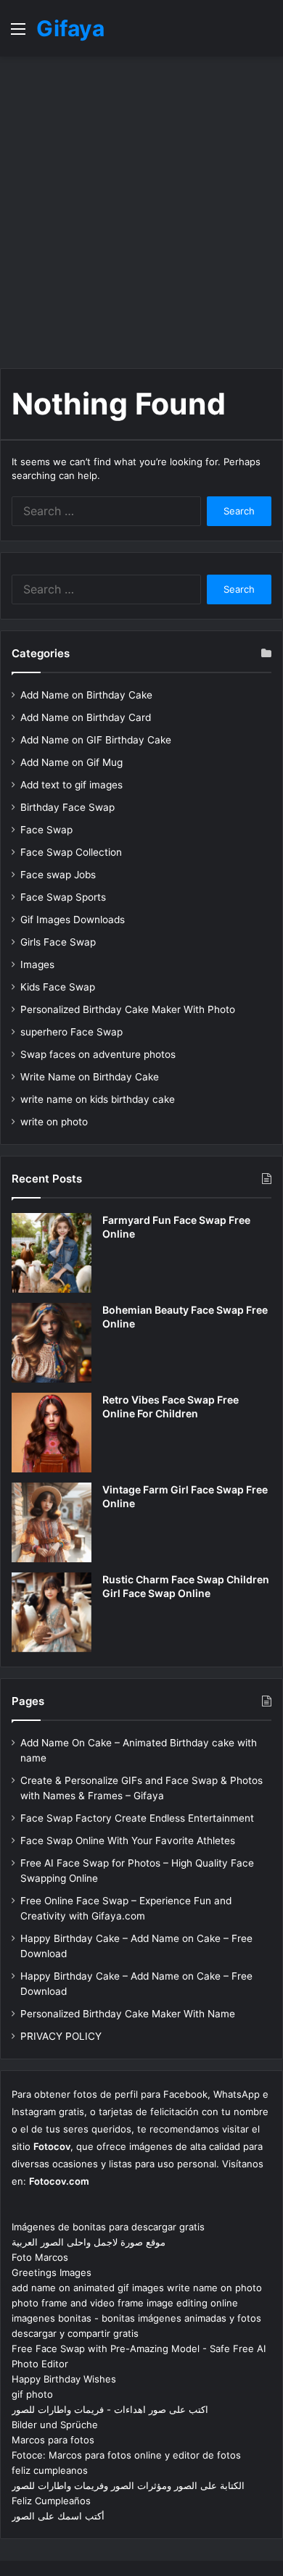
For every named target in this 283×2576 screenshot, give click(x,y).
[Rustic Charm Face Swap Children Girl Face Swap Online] (52, 1612)
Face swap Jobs (58, 875)
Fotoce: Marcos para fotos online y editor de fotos (126, 2455)
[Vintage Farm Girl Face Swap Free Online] (52, 1522)
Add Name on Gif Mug (71, 762)
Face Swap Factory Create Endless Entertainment (137, 1818)
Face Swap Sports (63, 897)
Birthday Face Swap (67, 807)
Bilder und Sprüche (55, 2425)
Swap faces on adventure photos (98, 1054)
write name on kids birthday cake (98, 1099)
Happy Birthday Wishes (64, 2379)
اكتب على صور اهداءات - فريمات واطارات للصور (110, 2409)
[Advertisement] (141, 212)
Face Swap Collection (71, 852)
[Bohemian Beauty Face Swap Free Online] (52, 1343)
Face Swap (46, 830)
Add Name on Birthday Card (86, 717)
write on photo (54, 1122)
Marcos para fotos (53, 2440)
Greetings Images (52, 2272)
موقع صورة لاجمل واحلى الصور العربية (89, 2242)
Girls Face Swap (58, 942)
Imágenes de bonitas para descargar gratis (108, 2227)
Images (37, 964)
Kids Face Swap (58, 987)
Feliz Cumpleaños (51, 2501)
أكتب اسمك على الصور (58, 2516)
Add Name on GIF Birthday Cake (96, 740)
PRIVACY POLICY (61, 2036)
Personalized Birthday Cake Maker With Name (128, 2014)
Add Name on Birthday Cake (86, 695)
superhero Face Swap (71, 1032)
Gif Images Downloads (73, 920)
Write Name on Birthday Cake (90, 1077)
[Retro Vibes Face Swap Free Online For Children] (52, 1433)
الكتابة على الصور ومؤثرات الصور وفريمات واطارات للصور (128, 2485)
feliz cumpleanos (50, 2470)
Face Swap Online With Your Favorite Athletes (128, 1841)
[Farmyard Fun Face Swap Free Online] (52, 1253)
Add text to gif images (71, 785)
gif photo (32, 2394)
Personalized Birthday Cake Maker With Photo (128, 1009)
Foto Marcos (40, 2257)
